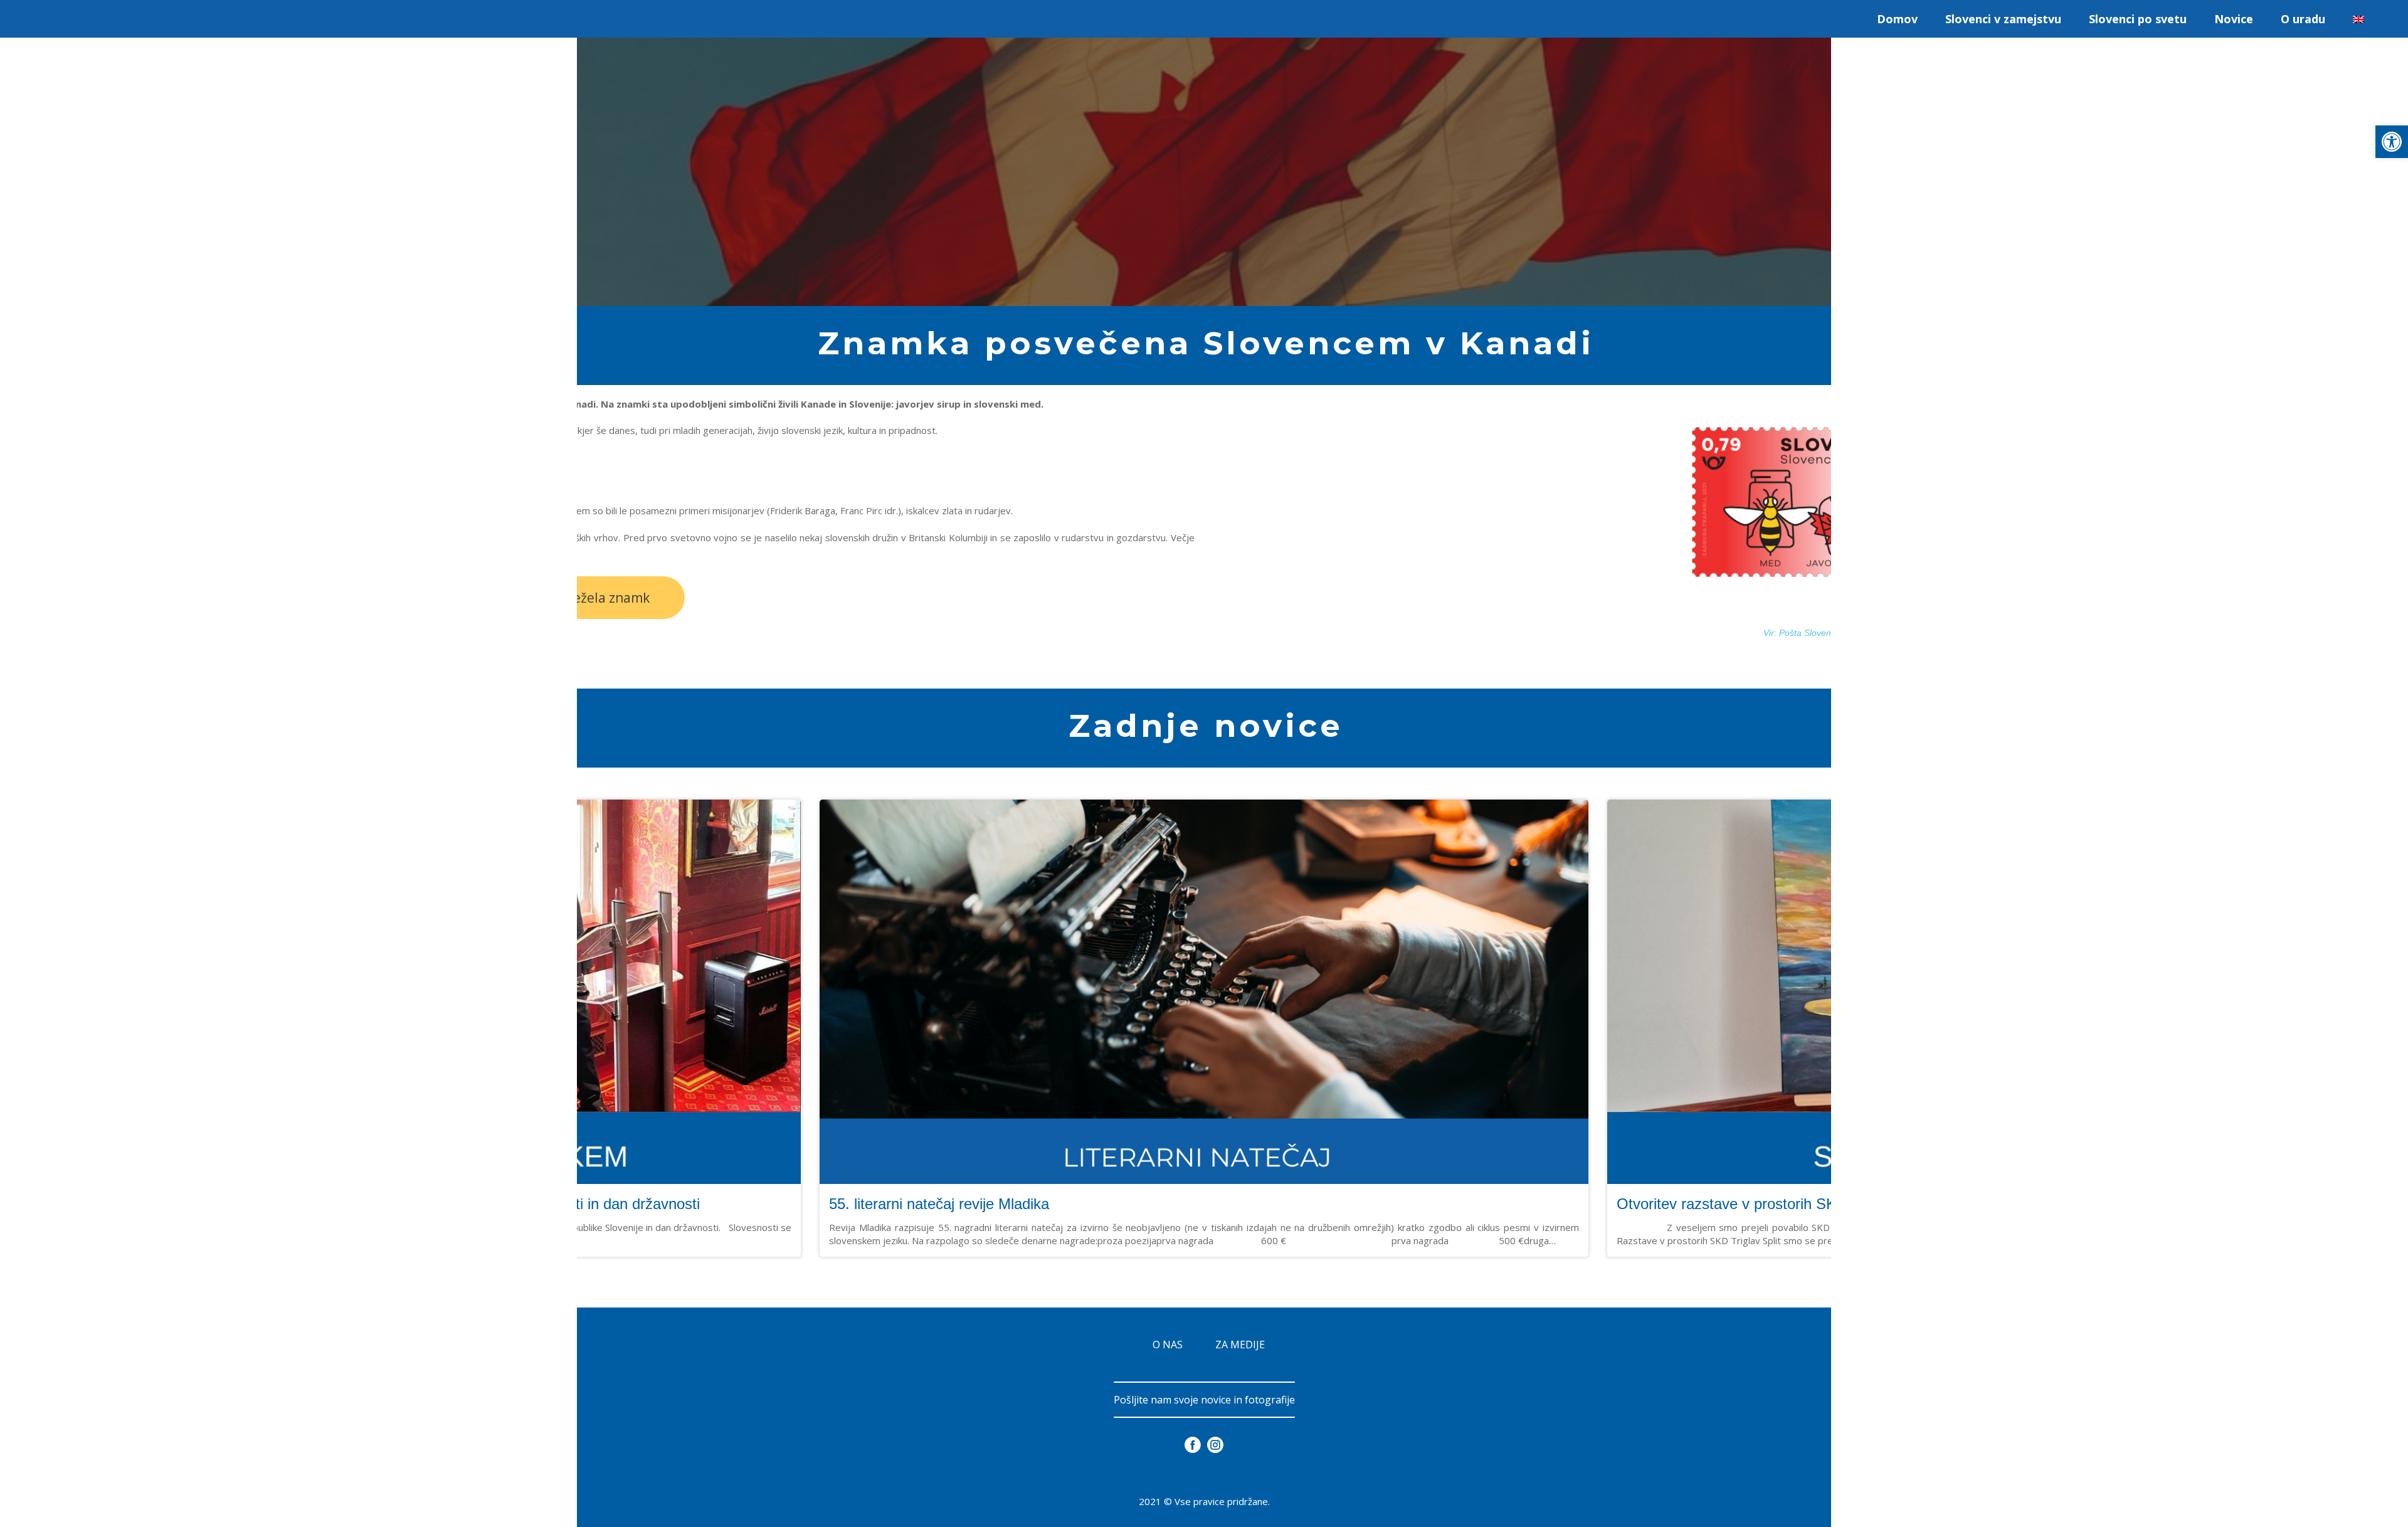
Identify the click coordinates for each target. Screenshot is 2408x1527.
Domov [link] (1897, 19)
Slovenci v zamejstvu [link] (2003, 19)
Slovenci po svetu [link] (2138, 19)
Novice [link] (2234, 19)
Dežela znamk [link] (607, 598)
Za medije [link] (1240, 1345)
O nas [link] (1168, 1345)
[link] (2392, 142)
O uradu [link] (2303, 19)
